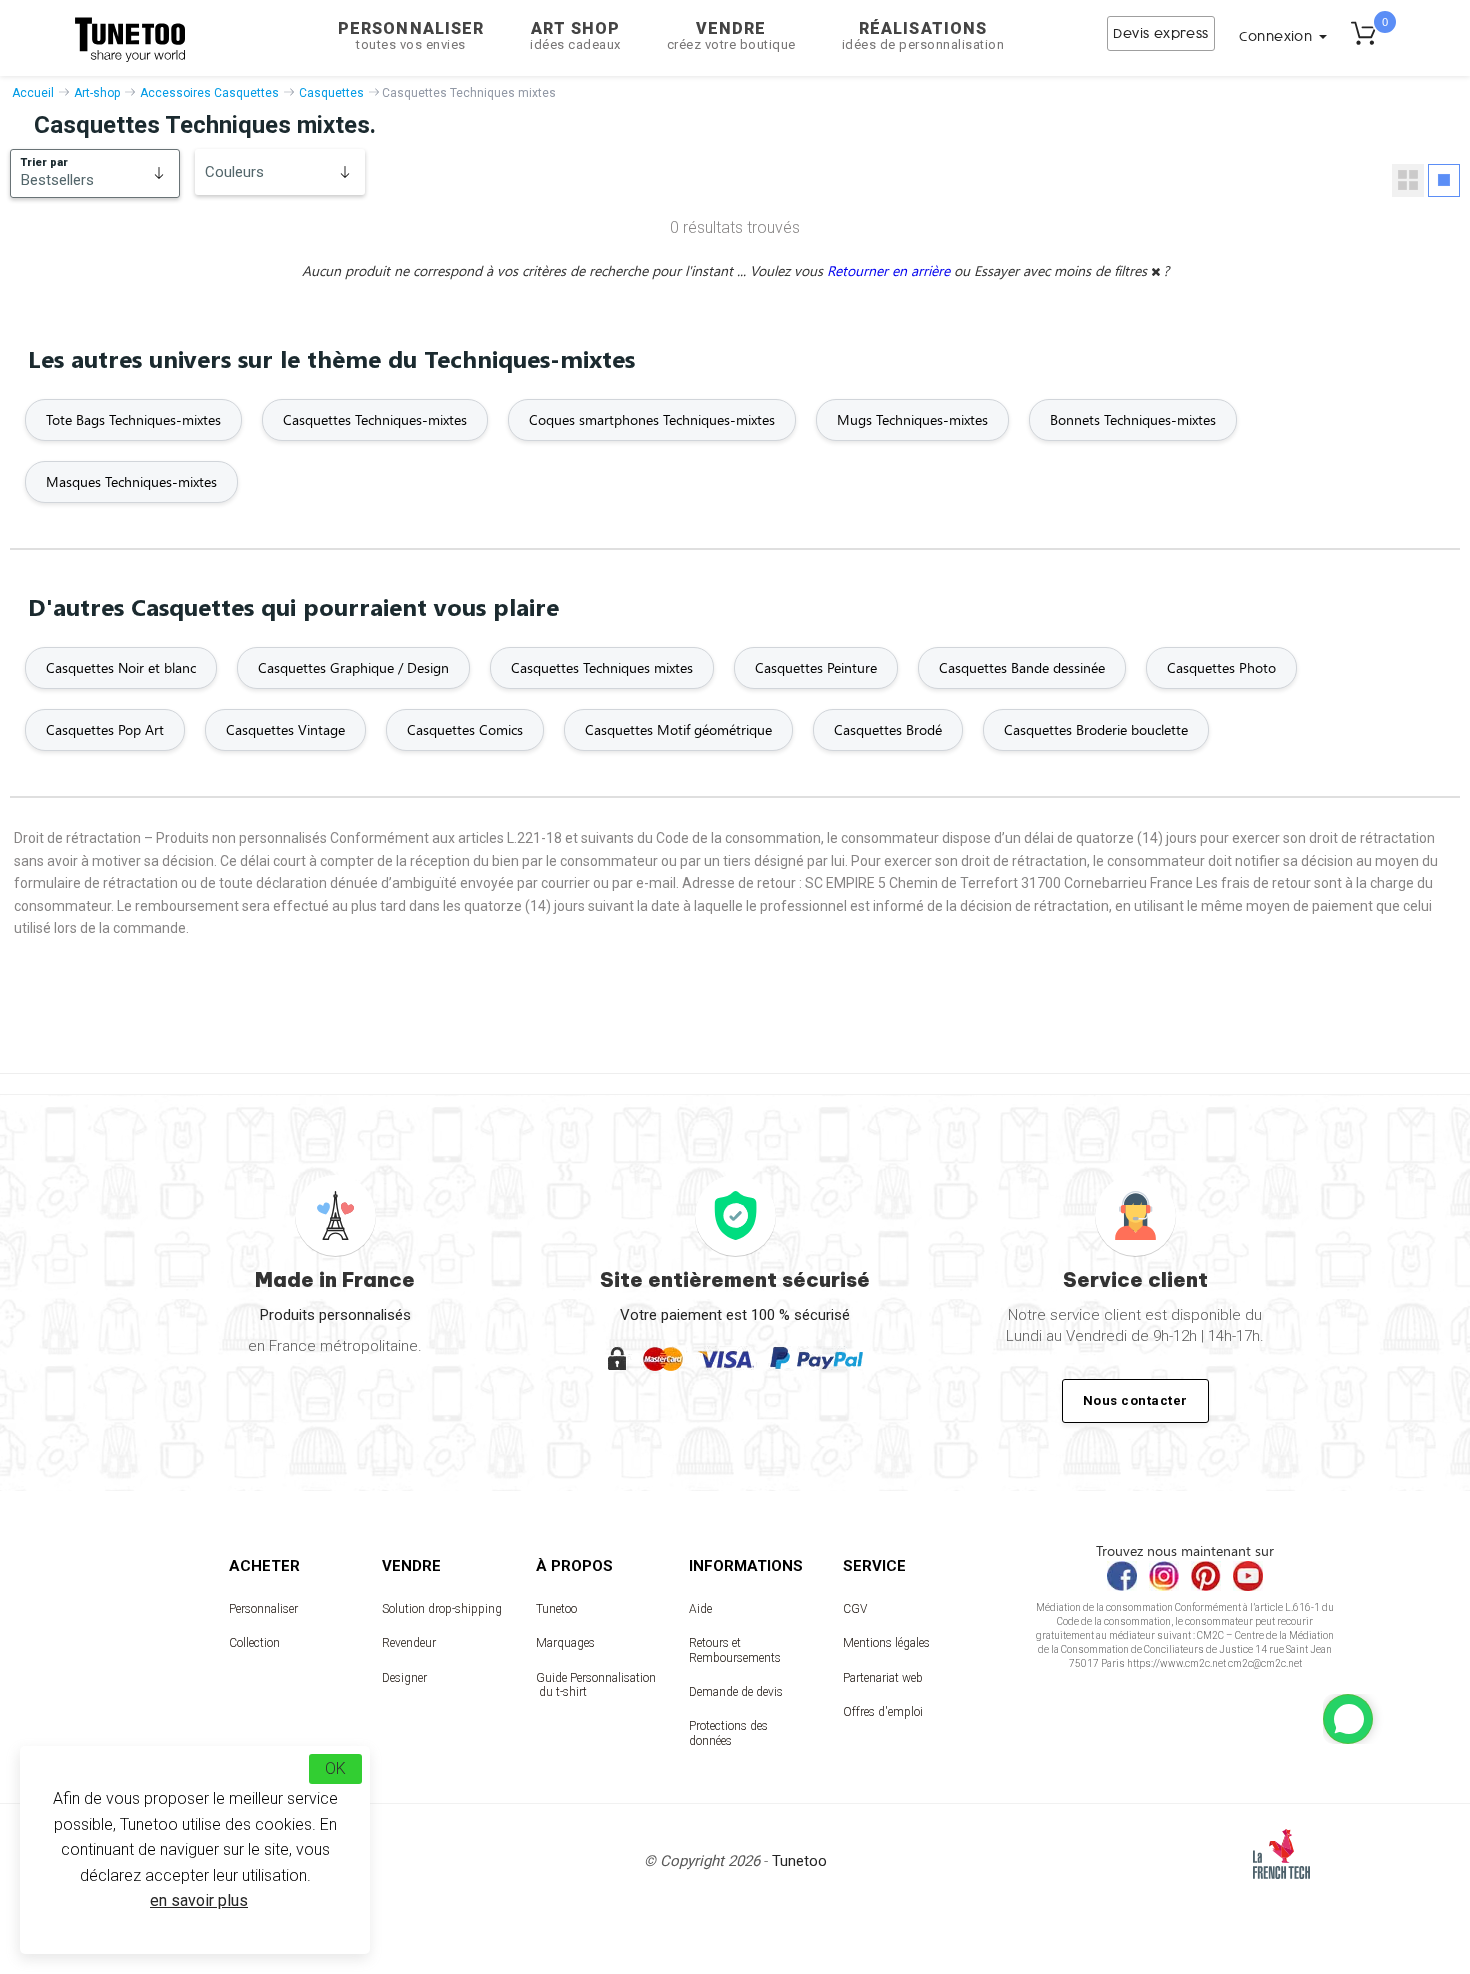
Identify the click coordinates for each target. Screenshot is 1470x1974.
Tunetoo (556, 1609)
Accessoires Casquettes (209, 93)
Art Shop (575, 35)
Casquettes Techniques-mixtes (375, 419)
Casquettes (331, 93)
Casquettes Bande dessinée (1022, 667)
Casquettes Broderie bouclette (1096, 729)
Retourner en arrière (890, 270)
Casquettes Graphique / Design (353, 667)
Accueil (33, 93)
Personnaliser (411, 35)
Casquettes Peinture (816, 667)
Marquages (565, 1643)
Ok (335, 1768)
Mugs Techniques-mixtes (912, 419)
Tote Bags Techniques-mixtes (133, 419)
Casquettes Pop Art (105, 729)
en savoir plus (199, 1900)
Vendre (731, 35)
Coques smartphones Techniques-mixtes (652, 419)
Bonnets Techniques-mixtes (1133, 419)
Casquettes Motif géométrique (678, 729)
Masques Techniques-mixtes (131, 481)
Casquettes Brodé (888, 729)
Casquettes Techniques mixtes (602, 667)
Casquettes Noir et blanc (121, 667)
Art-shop (97, 93)
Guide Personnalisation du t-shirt (596, 1685)
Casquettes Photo (1221, 667)
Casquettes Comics (465, 729)
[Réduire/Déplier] (1348, 1719)
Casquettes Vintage (285, 729)
